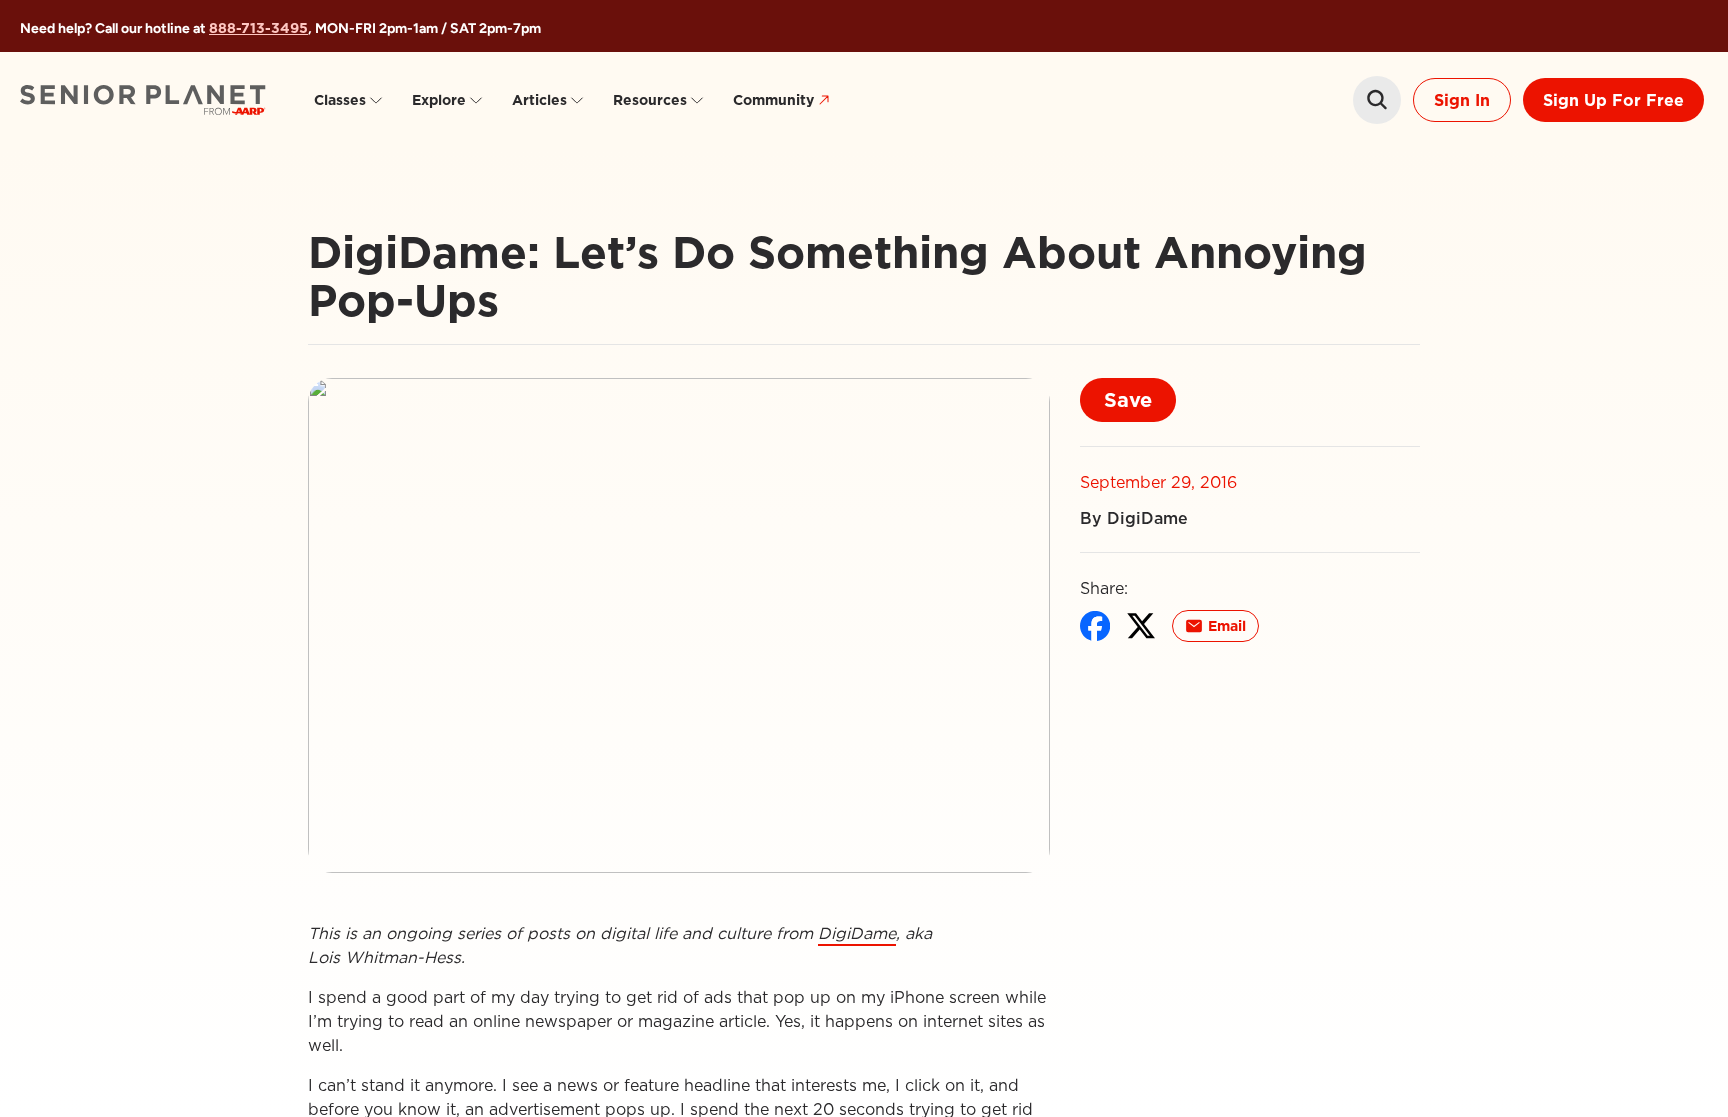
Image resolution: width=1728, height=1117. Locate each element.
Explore (439, 100)
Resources (650, 100)
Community (773, 100)
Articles (539, 100)
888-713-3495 (258, 28)
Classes (340, 100)
